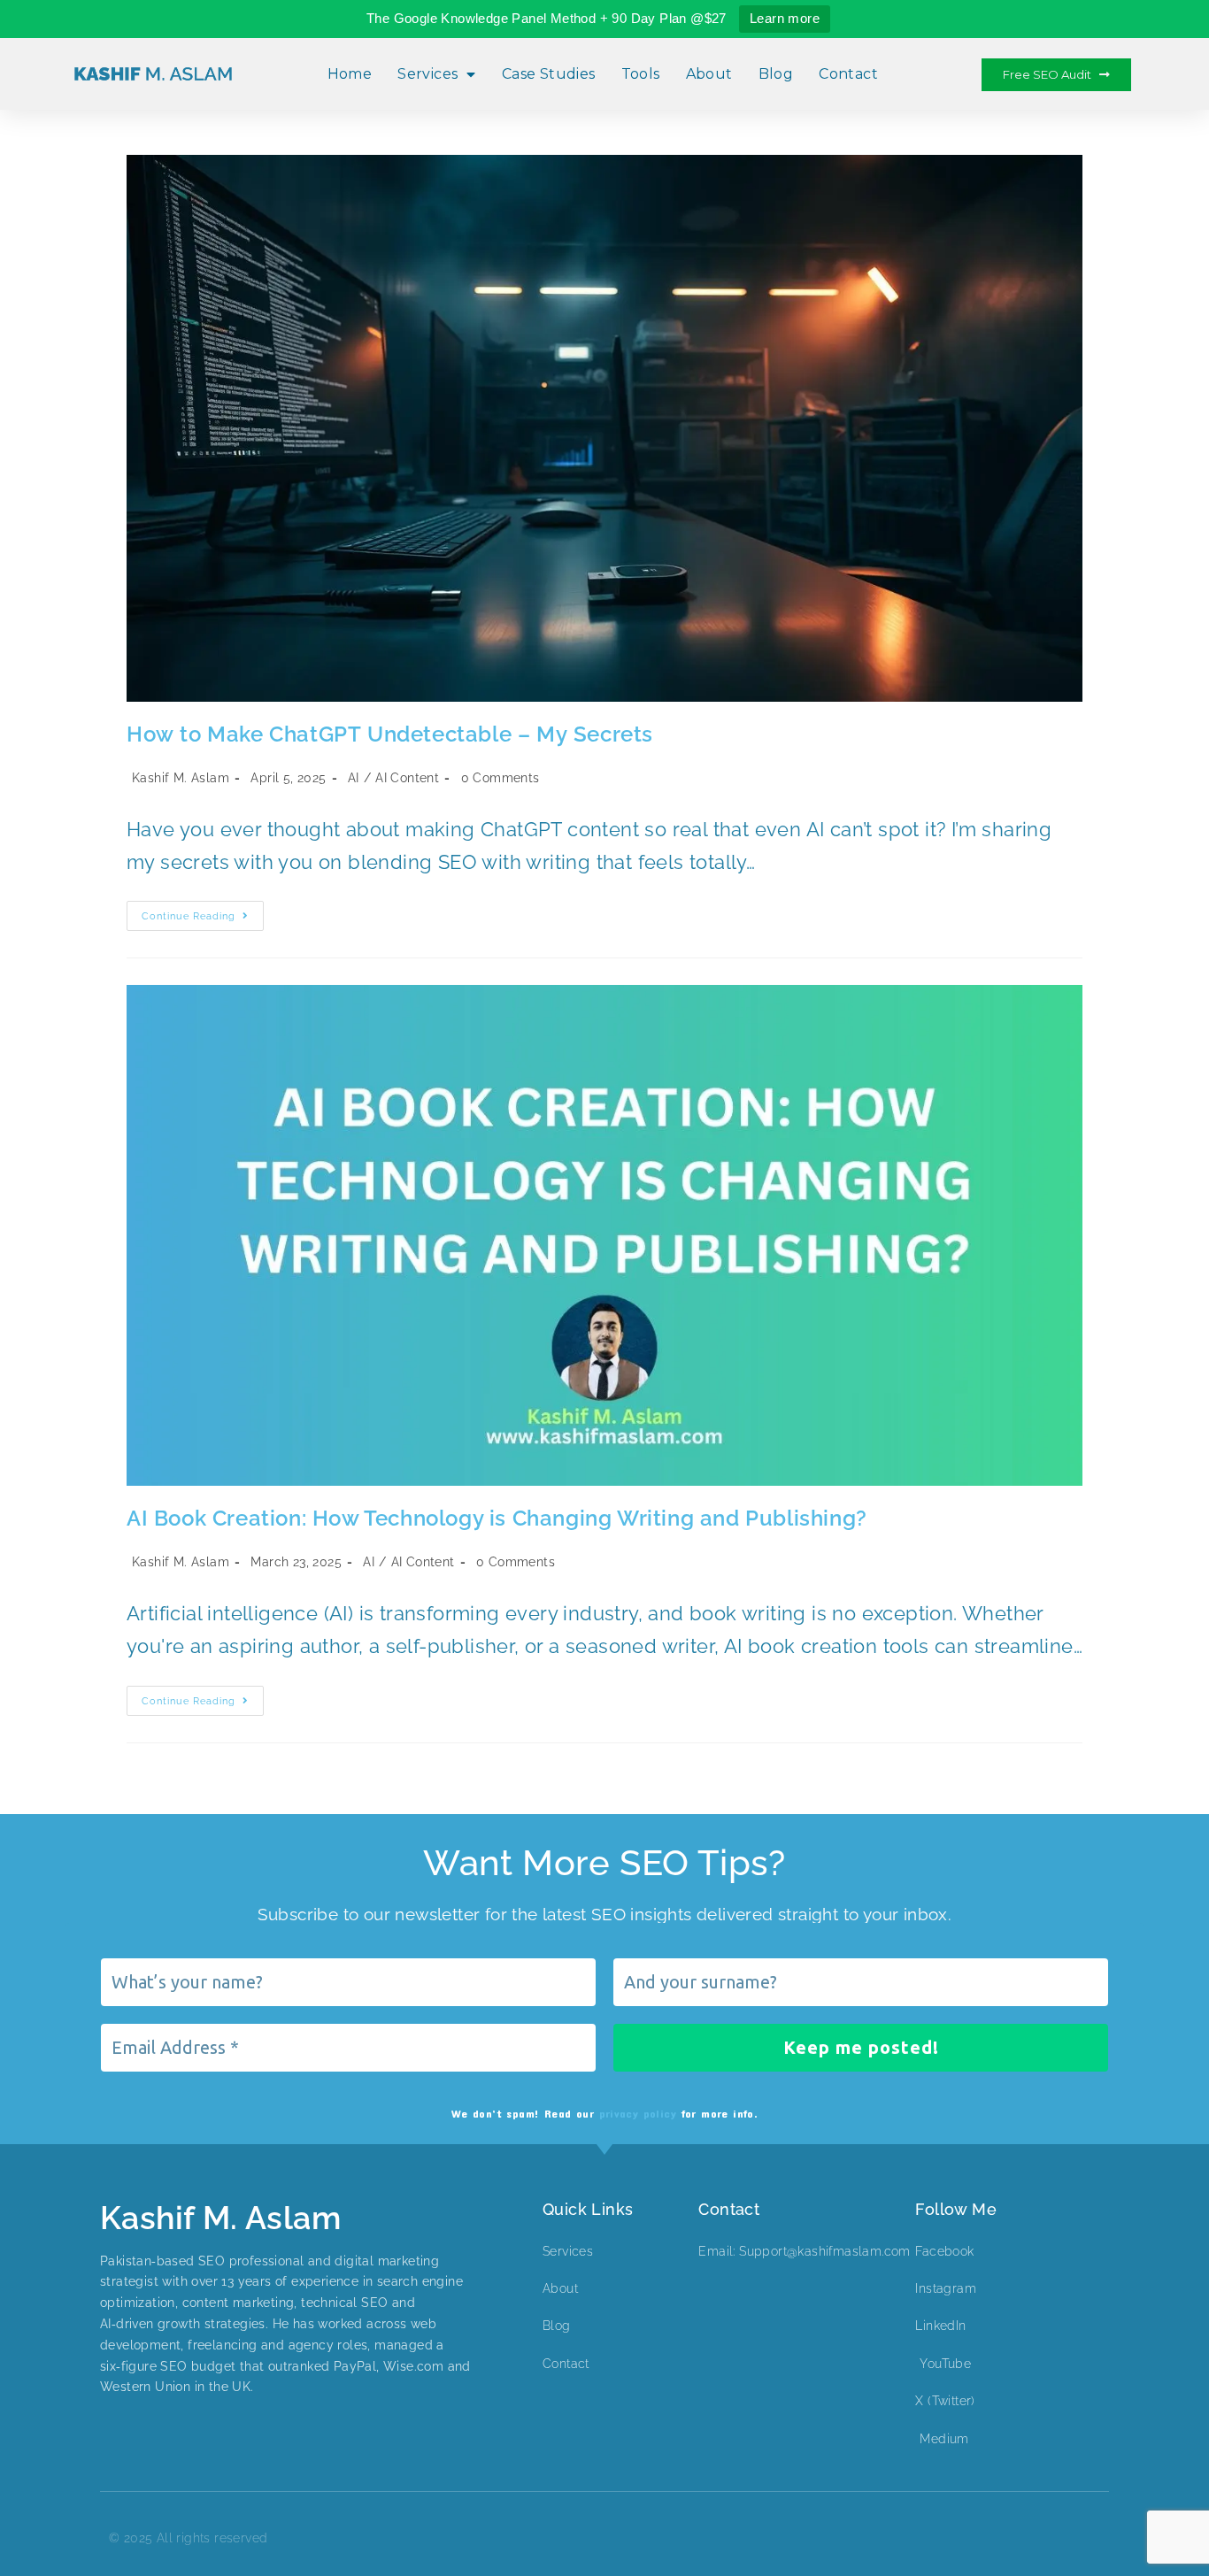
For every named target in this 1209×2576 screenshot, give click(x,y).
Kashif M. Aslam (181, 778)
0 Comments (501, 778)
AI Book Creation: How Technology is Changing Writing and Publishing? (497, 1518)
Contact (848, 74)
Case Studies (549, 74)
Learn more (785, 18)
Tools (641, 74)
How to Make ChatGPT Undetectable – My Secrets (390, 734)
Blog (776, 74)
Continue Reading (203, 911)
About (709, 74)
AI (354, 778)
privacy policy (638, 2113)
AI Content (407, 778)
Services (427, 74)
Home (350, 74)
